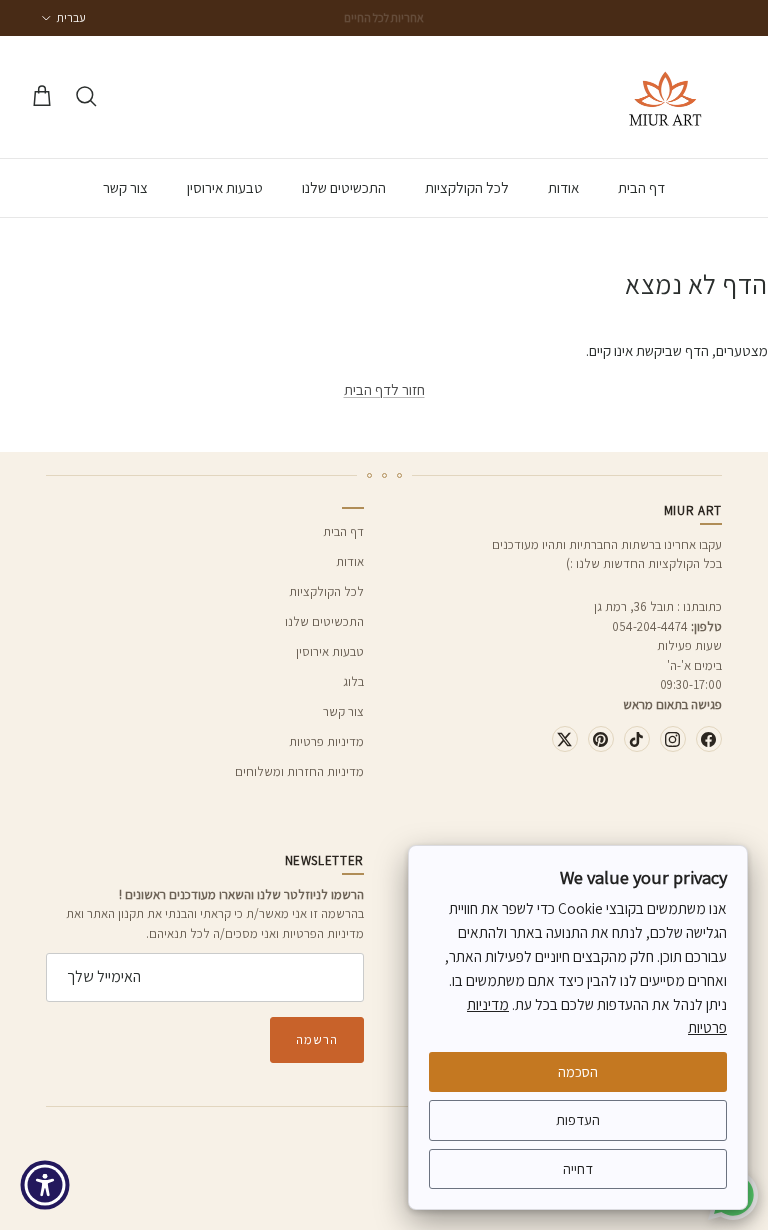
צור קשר (125, 187)
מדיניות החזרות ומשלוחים (299, 771)
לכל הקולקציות (467, 187)
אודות (563, 187)
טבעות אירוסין (225, 187)
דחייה (578, 1168)
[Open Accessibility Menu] (45, 1185)
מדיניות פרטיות (326, 741)
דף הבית (641, 187)
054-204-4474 (650, 626)
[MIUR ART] (665, 97)
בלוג (353, 681)
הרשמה (317, 1039)
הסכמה (578, 1071)
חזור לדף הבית (384, 389)
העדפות (578, 1119)
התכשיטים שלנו (344, 187)
